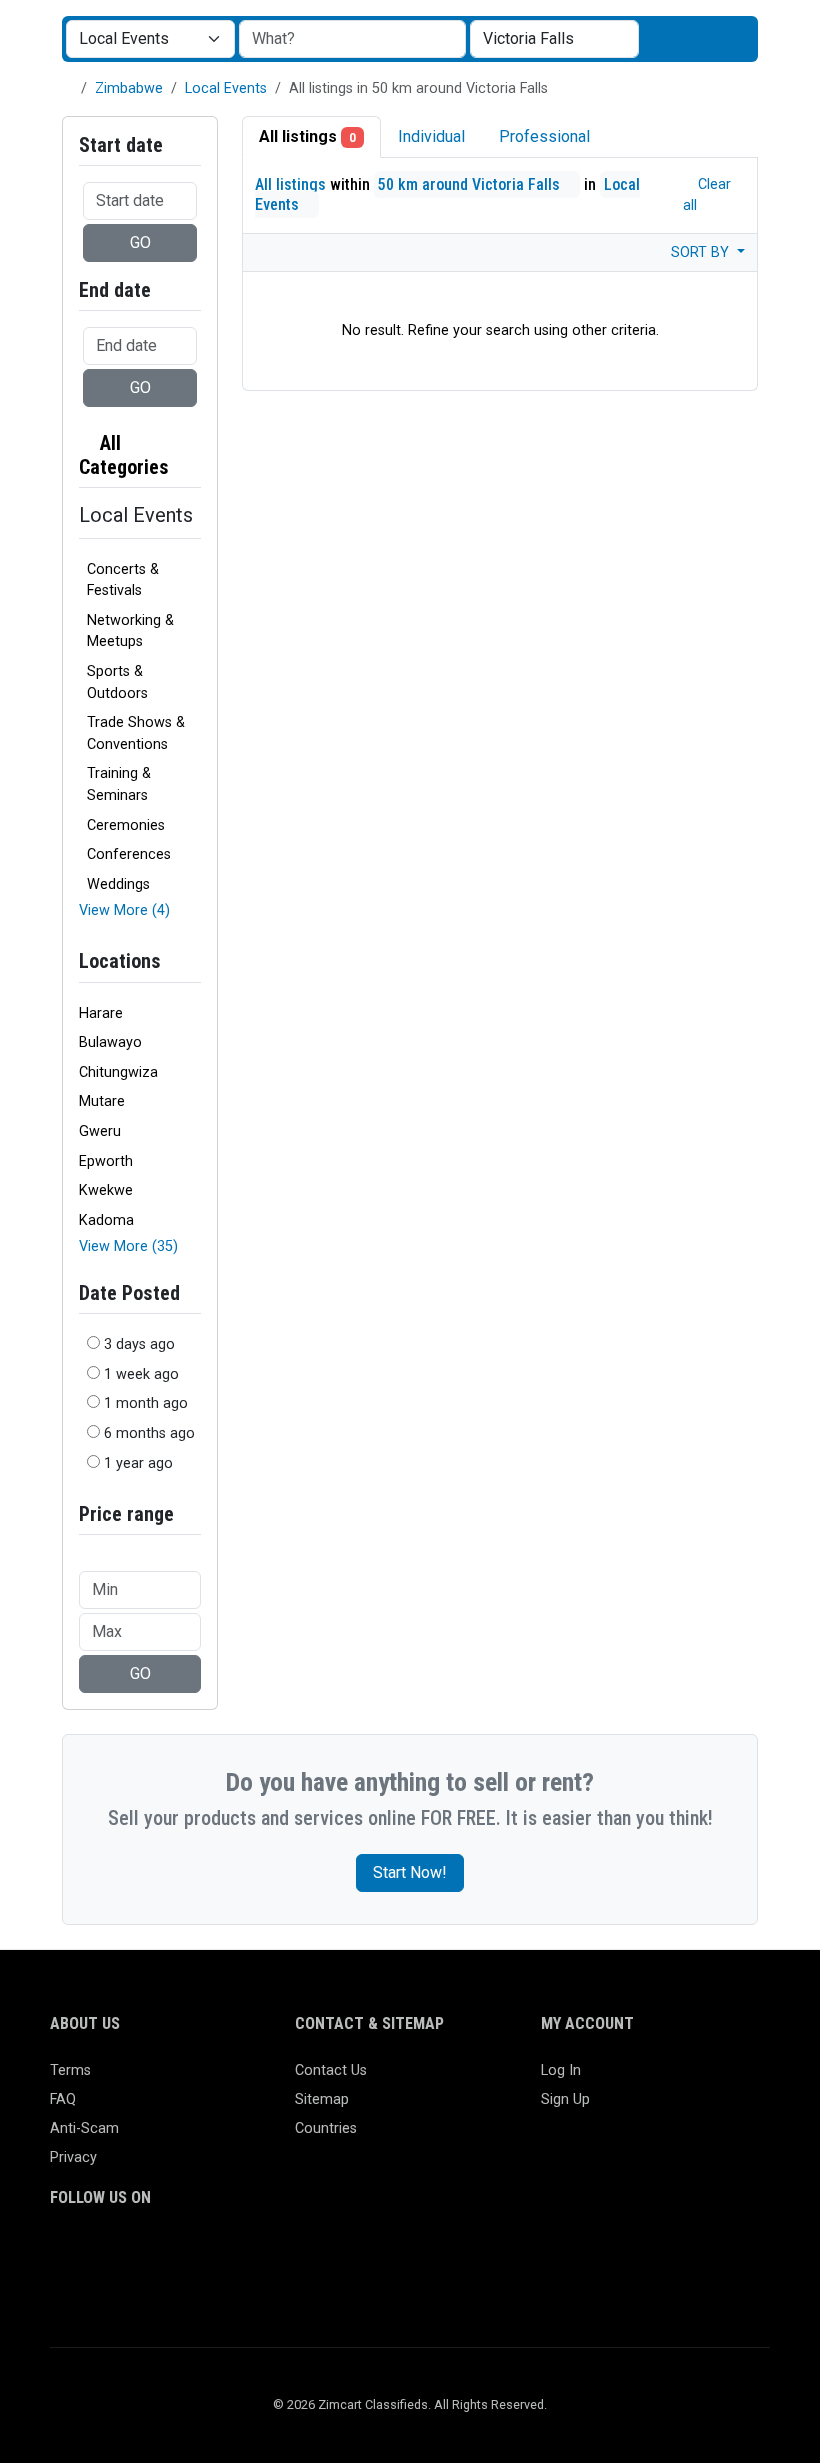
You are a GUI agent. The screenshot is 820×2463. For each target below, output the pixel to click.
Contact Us (331, 2070)
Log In (561, 2070)
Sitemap (322, 2099)
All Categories (124, 455)
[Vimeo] (265, 2254)
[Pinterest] (178, 2254)
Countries (326, 2128)
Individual (431, 136)
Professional (544, 136)
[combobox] (554, 39)
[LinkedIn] (149, 2254)
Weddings (118, 884)
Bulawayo (110, 1042)
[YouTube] (236, 2254)
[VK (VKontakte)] (62, 2287)
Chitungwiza (118, 1072)
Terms (70, 2070)
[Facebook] (62, 2254)
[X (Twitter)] (91, 2254)
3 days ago (139, 1344)
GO (140, 242)
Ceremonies (126, 825)
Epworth (106, 1161)
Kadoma (106, 1220)
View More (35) (128, 1246)
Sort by (702, 252)
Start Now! (410, 1872)
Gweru (100, 1131)
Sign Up (565, 2099)
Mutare (102, 1101)
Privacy (73, 2157)
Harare (101, 1013)
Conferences (129, 854)
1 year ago (138, 1463)
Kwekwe (106, 1190)
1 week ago (141, 1374)
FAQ (63, 2099)
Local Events (226, 88)
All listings (307, 136)
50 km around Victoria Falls (471, 184)
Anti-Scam (84, 2128)
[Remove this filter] (193, 455)
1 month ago (146, 1403)
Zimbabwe (129, 88)
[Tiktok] (207, 2254)
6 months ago (149, 1433)
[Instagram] (120, 2254)
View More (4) (124, 910)
